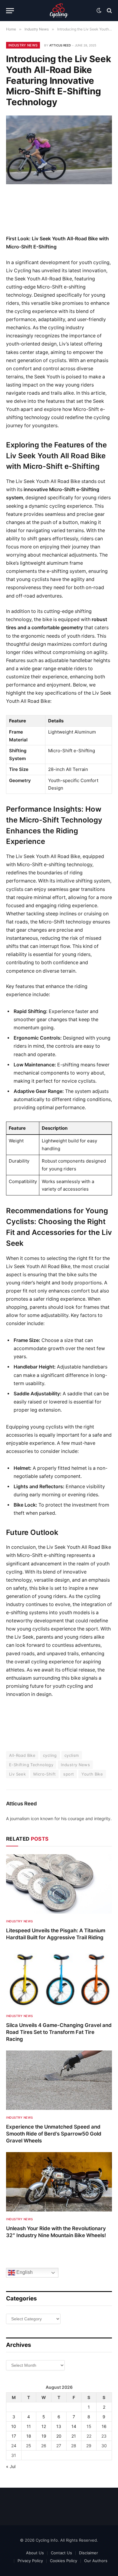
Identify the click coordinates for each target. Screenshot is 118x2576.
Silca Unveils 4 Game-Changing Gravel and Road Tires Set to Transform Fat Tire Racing (59, 2032)
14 (74, 2426)
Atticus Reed (60, 45)
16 (104, 2426)
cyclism (72, 1755)
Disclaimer (88, 2553)
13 (59, 2426)
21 (74, 2436)
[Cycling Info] (59, 11)
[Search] (109, 11)
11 (29, 2426)
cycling (50, 1755)
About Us (35, 2553)
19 (44, 2436)
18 (29, 2436)
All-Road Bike (22, 1755)
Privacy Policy (30, 2561)
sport (69, 1774)
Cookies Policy (64, 2561)
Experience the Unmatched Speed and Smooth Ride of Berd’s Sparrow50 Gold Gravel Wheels (54, 2134)
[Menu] (10, 11)
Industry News (23, 45)
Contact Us (61, 2553)
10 (14, 2426)
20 (59, 2436)
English (24, 2273)
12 (44, 2426)
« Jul (11, 2466)
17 (14, 2436)
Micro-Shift (44, 1774)
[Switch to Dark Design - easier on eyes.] (99, 11)
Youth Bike (92, 1774)
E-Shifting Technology (31, 1765)
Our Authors (96, 2561)
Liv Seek (17, 1774)
